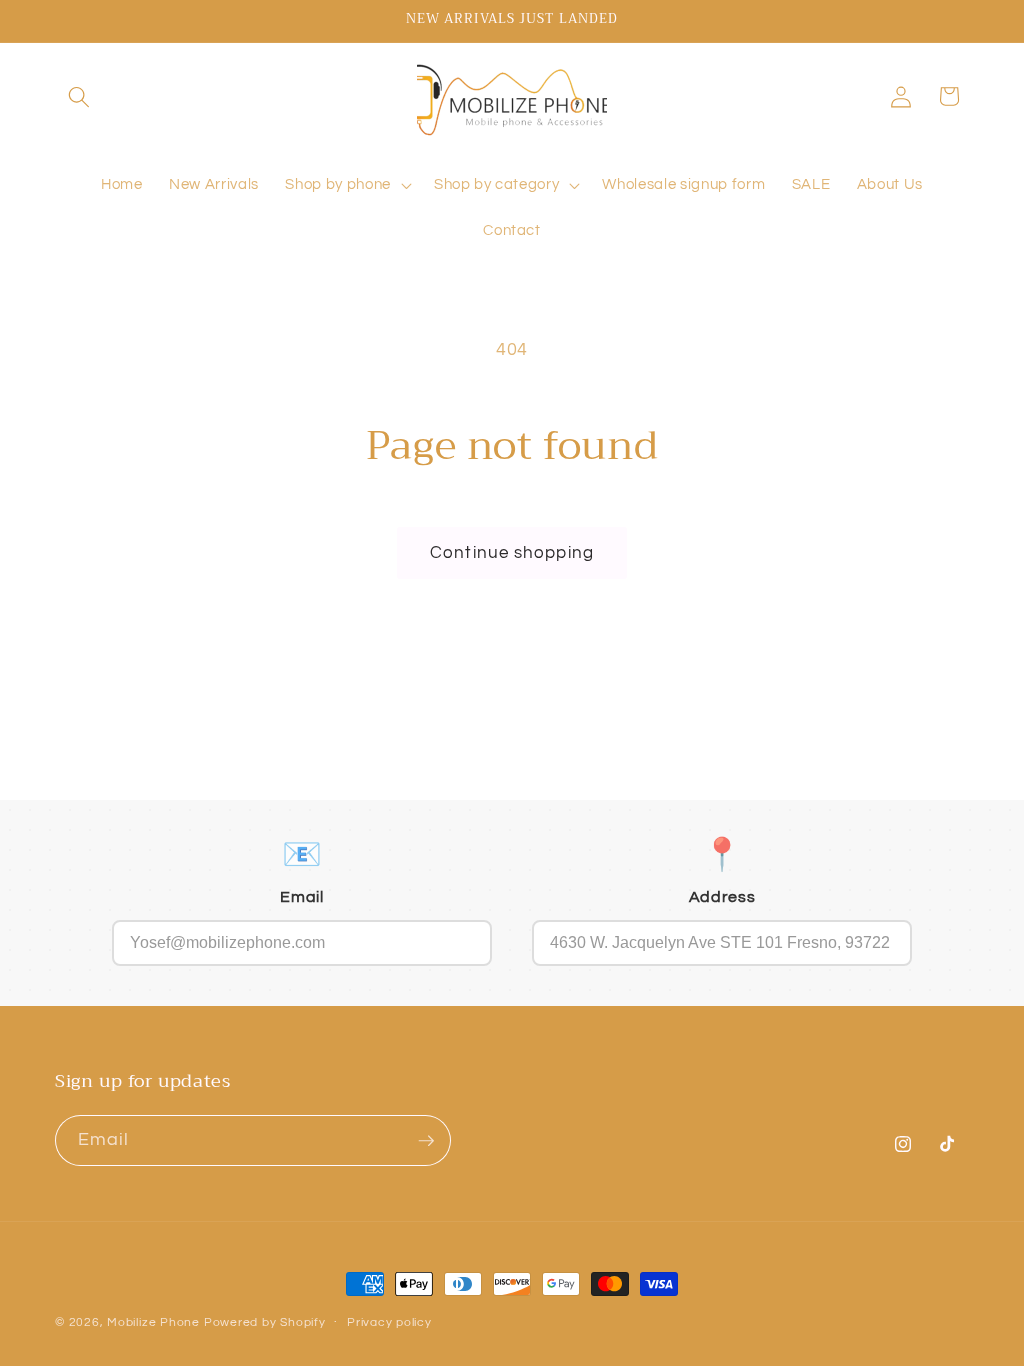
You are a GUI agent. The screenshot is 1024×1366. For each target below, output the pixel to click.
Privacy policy (389, 1322)
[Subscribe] (426, 1141)
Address (722, 897)
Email (301, 897)
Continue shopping (512, 552)
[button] (79, 96)
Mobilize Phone (155, 1322)
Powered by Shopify (265, 1322)
